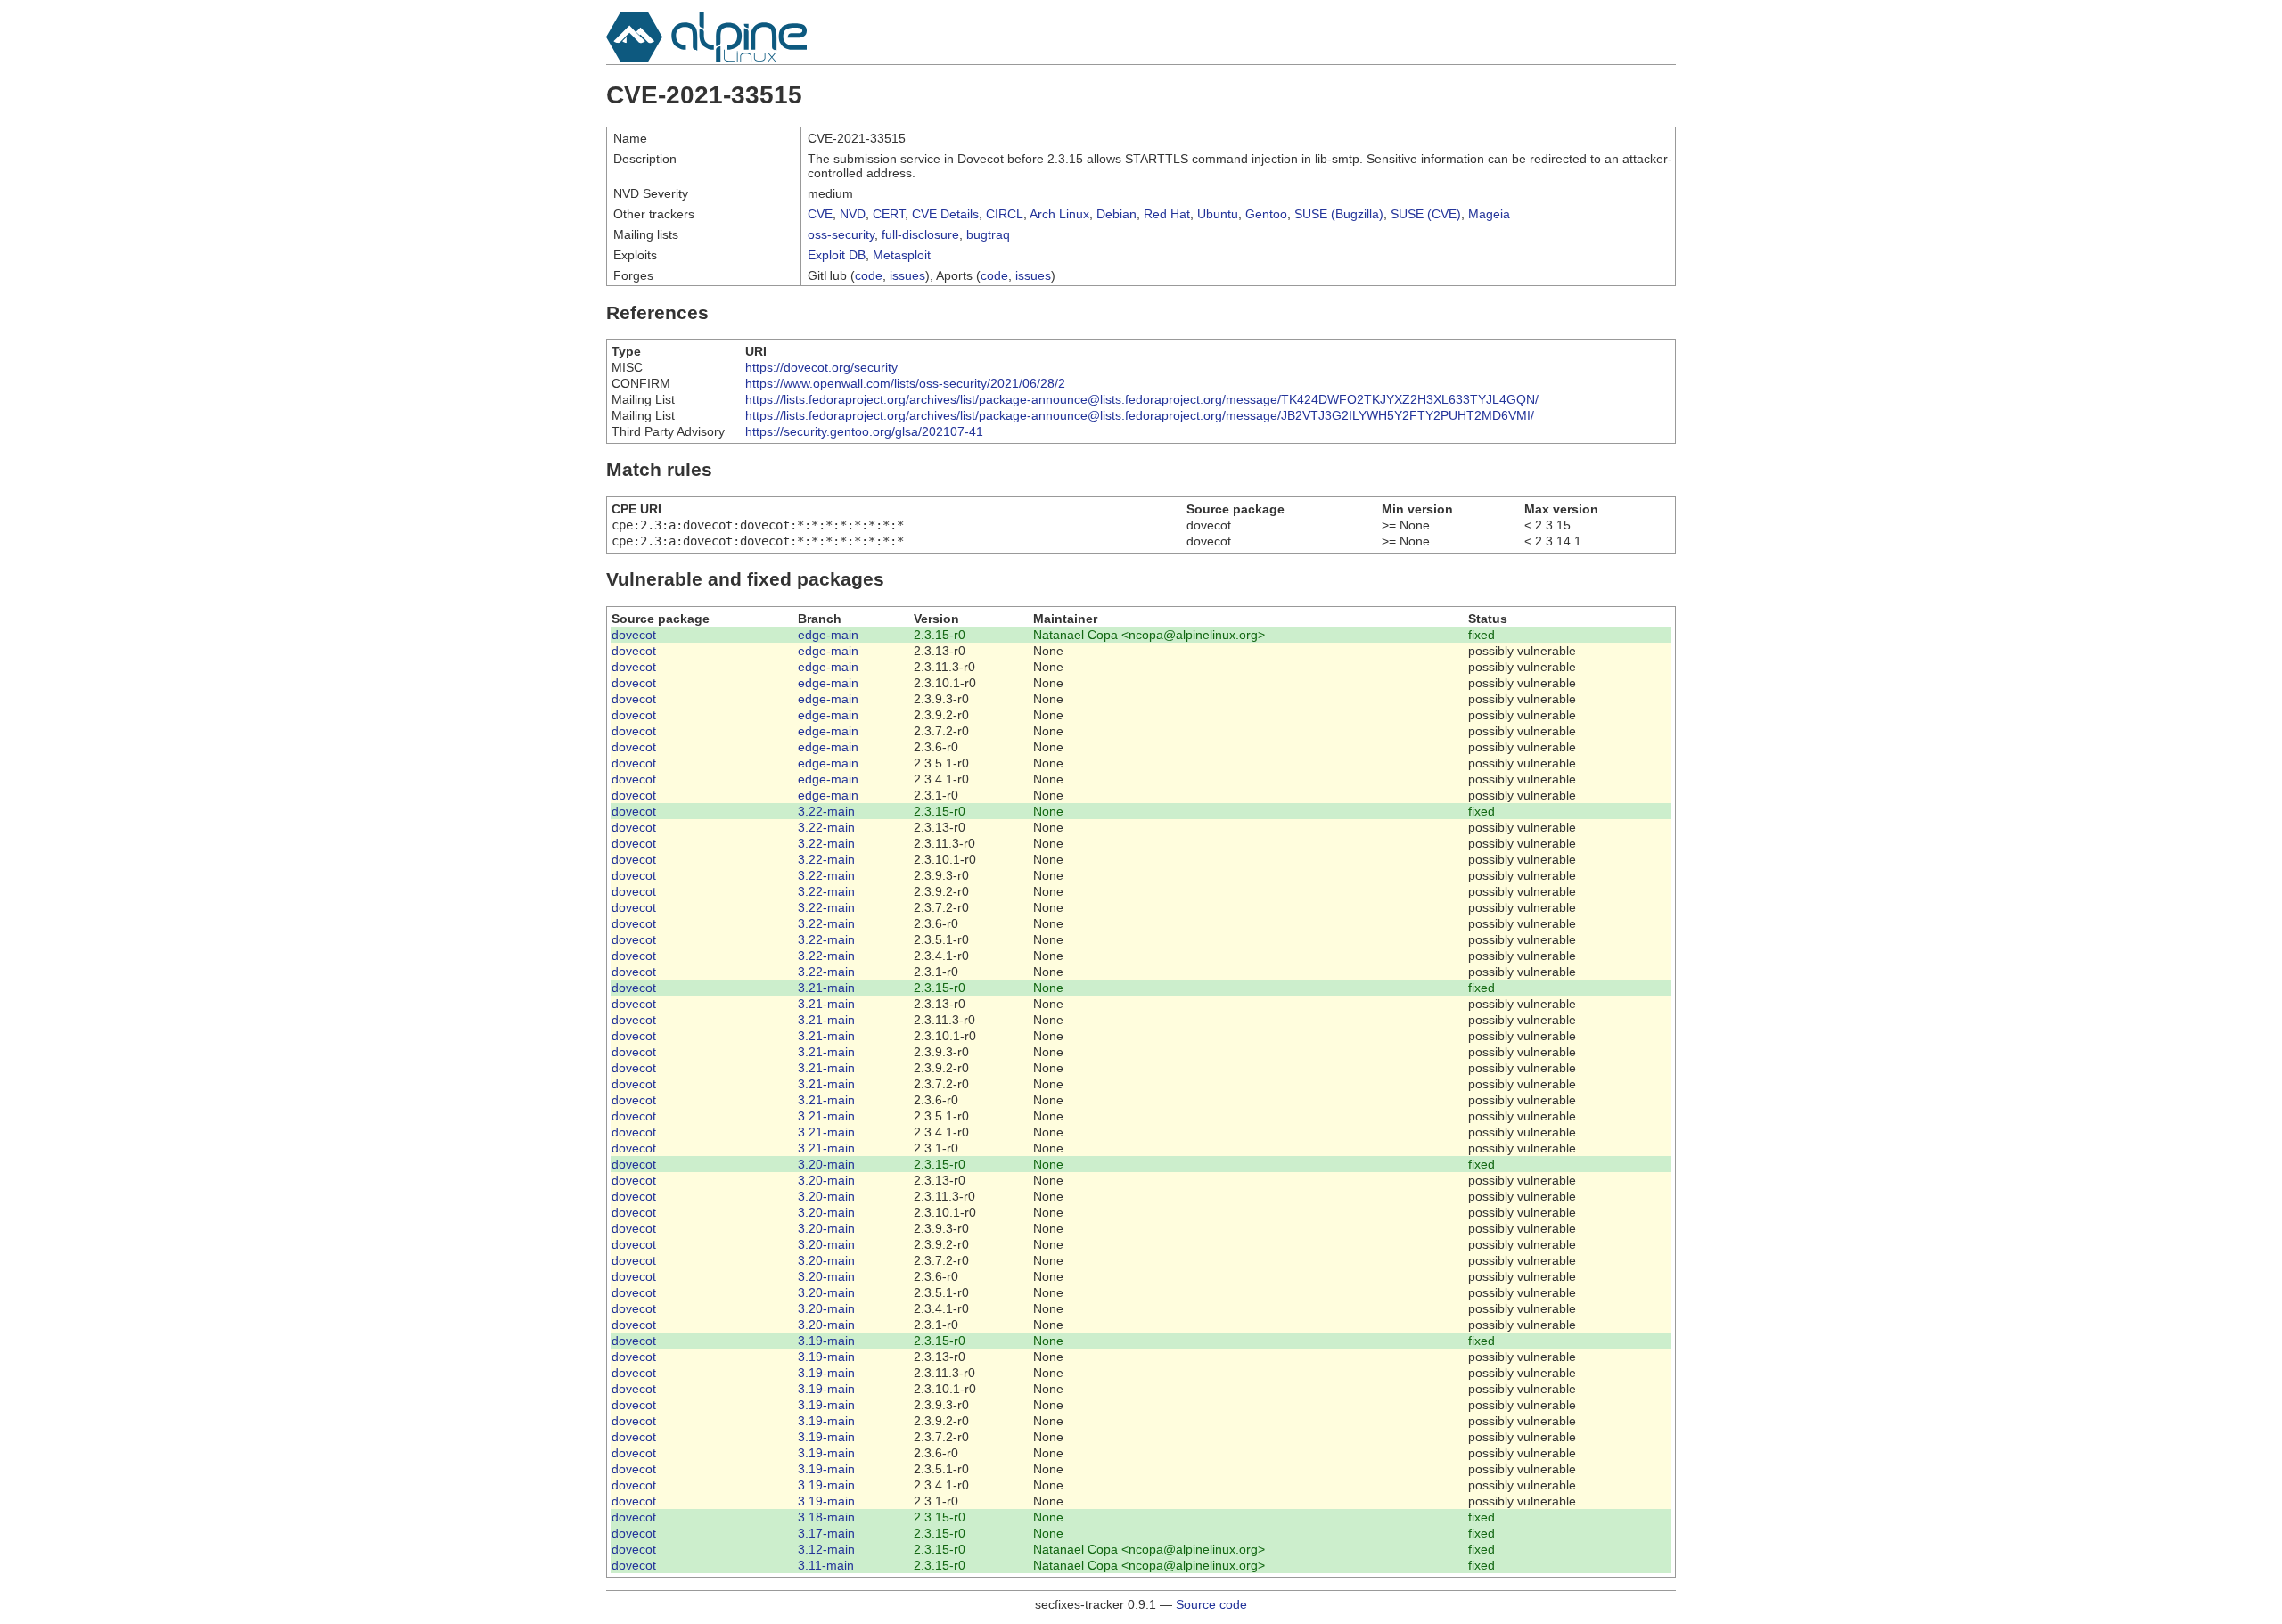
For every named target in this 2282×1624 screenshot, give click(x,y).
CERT (889, 214)
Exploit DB (837, 255)
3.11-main (826, 1565)
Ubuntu (1218, 214)
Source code (1211, 1604)
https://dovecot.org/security (821, 367)
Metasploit (902, 255)
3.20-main (826, 1164)
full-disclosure (920, 234)
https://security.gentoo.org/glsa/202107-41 (864, 431)
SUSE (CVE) (1426, 214)
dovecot (634, 635)
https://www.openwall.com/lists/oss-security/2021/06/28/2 (905, 383)
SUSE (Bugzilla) (1339, 214)
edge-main (828, 635)
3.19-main (826, 1341)
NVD (853, 214)
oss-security (841, 234)
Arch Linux (1059, 214)
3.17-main (826, 1533)
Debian (1116, 214)
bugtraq (988, 234)
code (869, 275)
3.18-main (826, 1517)
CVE (820, 214)
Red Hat (1167, 214)
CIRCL (1005, 214)
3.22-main (826, 811)
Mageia (1489, 214)
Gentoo (1266, 214)
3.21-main (826, 988)
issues (907, 275)
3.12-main (826, 1549)
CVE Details (945, 214)
